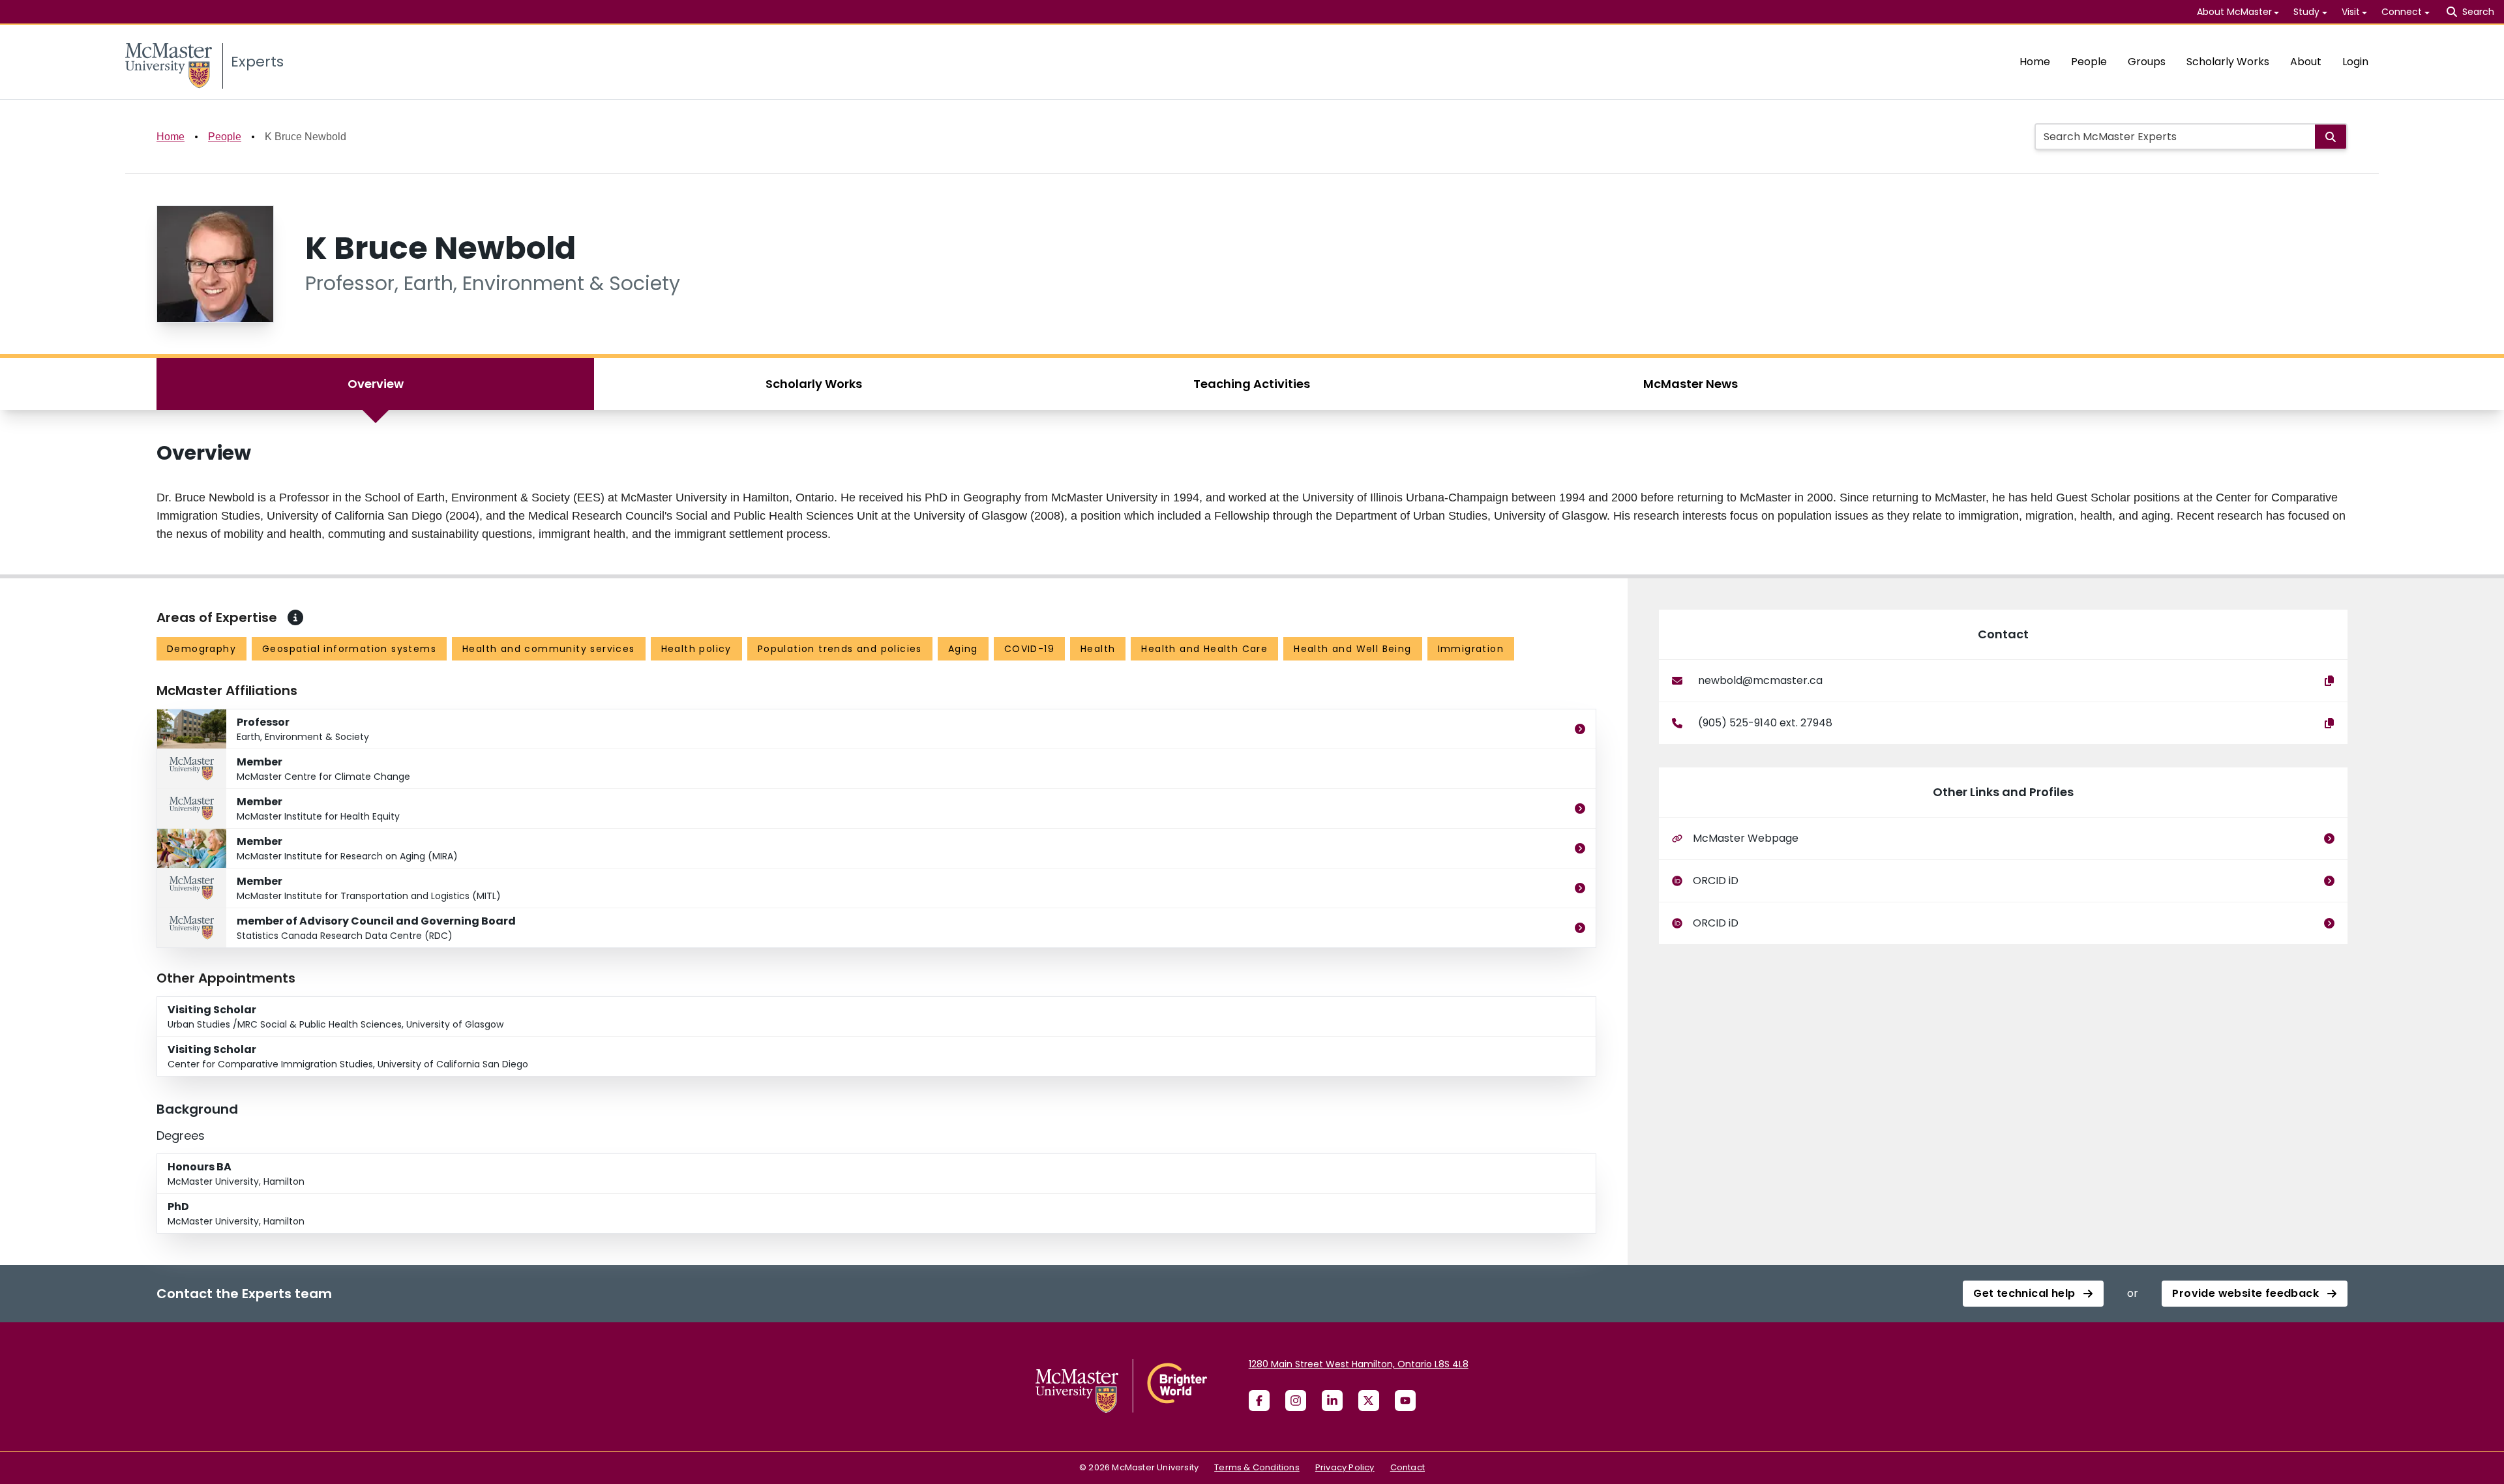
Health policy (696, 649)
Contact (1408, 1467)
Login (2355, 62)
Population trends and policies (840, 649)
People (2089, 62)
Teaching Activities (1252, 384)
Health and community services (549, 649)
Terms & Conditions (1257, 1467)
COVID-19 (1029, 649)
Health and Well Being (1352, 649)
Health (1098, 649)
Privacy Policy (1345, 1467)
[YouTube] (1405, 1401)
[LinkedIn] (1332, 1401)
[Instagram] (1296, 1401)
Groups (2147, 62)
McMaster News (1691, 384)
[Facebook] (1259, 1401)
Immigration (1471, 649)
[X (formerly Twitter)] (1369, 1401)
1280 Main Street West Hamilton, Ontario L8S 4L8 (1359, 1364)
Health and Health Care (1204, 649)
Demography (201, 649)
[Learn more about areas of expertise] (295, 617)
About (2306, 62)
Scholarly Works (2228, 62)
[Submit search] (2331, 137)
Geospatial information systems (349, 649)
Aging (963, 649)
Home (2035, 62)
